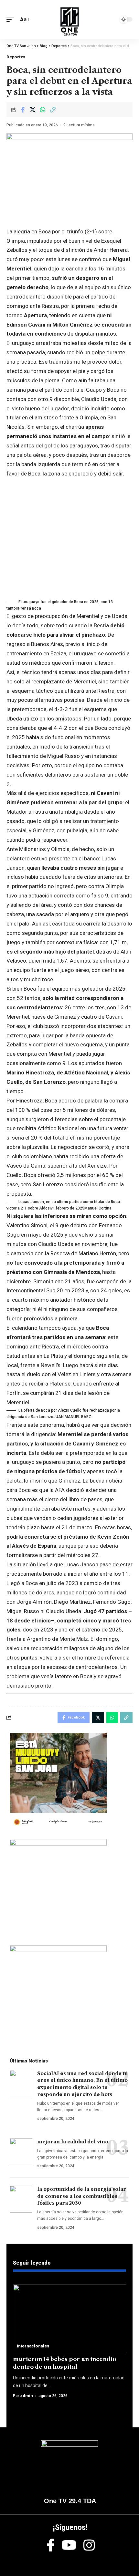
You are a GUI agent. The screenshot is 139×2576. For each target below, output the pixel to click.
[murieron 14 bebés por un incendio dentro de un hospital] (69, 2318)
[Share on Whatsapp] (43, 110)
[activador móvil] (12, 20)
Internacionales (33, 2346)
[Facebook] (51, 2545)
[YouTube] (69, 2545)
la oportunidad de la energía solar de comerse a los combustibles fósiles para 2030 (82, 2196)
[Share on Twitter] (33, 110)
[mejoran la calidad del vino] (21, 2152)
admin (27, 2396)
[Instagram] (89, 2545)
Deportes (16, 57)
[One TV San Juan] (69, 19)
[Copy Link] (53, 110)
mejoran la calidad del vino (73, 2142)
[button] (69, 605)
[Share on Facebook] (23, 110)
